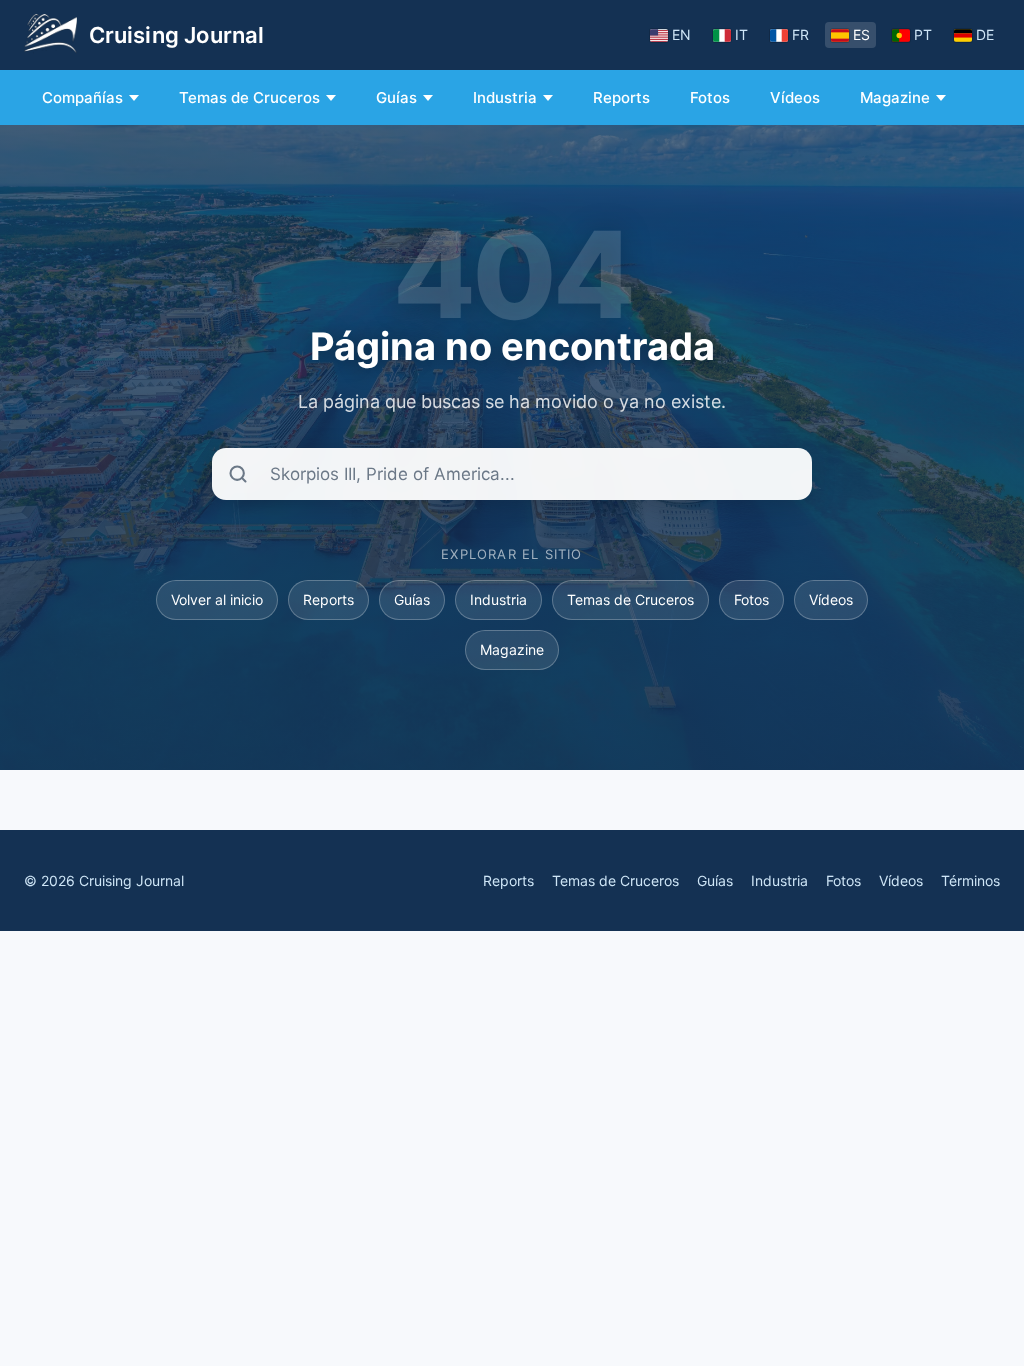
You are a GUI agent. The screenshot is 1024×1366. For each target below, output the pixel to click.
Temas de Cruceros (249, 97)
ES (861, 34)
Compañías (82, 97)
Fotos (710, 97)
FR (800, 34)
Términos (970, 880)
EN (681, 34)
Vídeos (795, 97)
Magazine (895, 97)
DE (985, 34)
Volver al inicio (217, 599)
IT (741, 34)
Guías (396, 97)
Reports (621, 97)
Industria (505, 97)
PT (923, 34)
